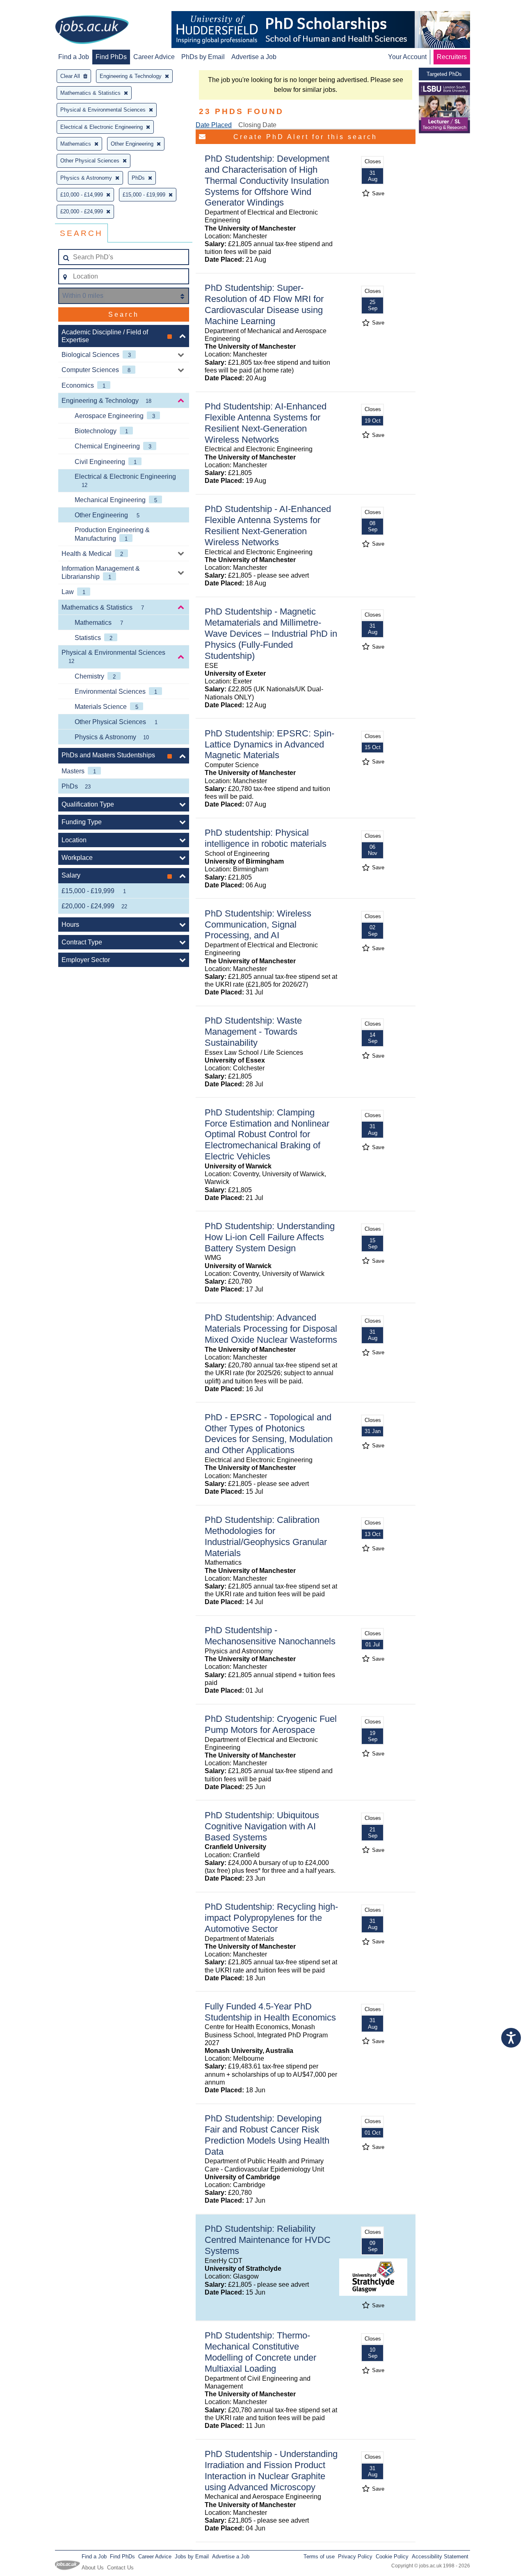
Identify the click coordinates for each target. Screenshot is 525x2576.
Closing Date (257, 125)
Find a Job (74, 57)
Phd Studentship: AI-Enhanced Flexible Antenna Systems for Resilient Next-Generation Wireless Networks (266, 423)
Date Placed (214, 125)
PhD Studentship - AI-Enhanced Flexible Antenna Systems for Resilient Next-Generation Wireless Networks (268, 526)
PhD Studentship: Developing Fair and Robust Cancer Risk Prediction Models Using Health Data (267, 2135)
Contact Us (120, 2568)
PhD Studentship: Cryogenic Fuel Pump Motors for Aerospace (271, 1724)
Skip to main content (33, 7)
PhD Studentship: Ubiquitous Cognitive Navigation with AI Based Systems (262, 1826)
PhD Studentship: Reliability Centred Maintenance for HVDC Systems (268, 2240)
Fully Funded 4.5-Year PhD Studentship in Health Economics (270, 2012)
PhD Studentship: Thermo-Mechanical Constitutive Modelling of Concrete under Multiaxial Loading (260, 2352)
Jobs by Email (192, 2557)
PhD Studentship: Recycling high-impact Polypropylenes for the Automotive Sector (271, 1918)
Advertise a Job (254, 57)
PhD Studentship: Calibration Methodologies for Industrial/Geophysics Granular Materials (266, 1536)
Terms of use (319, 2557)
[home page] (92, 30)
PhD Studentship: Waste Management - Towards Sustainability (253, 1032)
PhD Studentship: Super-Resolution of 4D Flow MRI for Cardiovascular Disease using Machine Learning (264, 304)
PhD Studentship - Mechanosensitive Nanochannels (270, 1636)
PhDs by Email (203, 57)
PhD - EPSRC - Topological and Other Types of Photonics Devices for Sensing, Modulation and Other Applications (269, 1434)
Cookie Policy (392, 2557)
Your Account (407, 57)
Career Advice (154, 57)
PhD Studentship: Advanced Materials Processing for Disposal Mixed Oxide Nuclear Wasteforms (271, 1329)
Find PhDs (111, 57)
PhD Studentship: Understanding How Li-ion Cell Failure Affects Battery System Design (270, 1237)
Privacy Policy (355, 2557)
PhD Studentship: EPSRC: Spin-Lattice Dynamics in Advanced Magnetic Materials (269, 744)
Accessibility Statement (440, 2557)
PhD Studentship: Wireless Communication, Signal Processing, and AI (258, 925)
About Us (93, 2568)
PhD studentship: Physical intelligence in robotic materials (266, 838)
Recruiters (452, 57)
